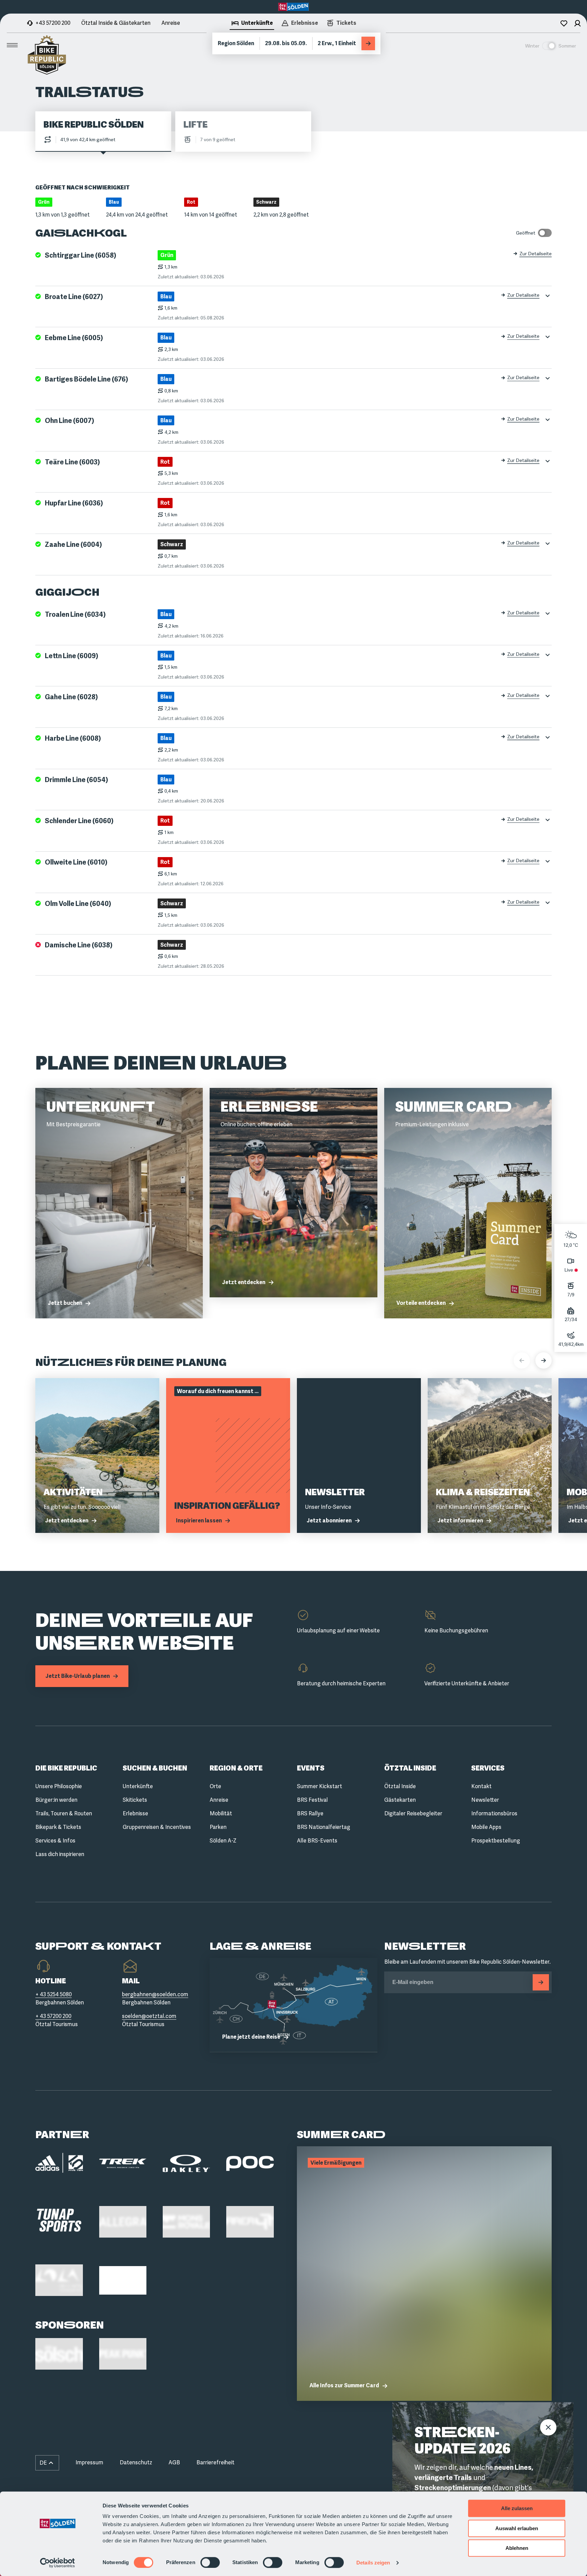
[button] (47, 2463)
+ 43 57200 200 (53, 2016)
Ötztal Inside (400, 1786)
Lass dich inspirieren (60, 1854)
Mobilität (221, 1813)
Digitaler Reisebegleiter (413, 1813)
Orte (215, 1786)
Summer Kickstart (319, 1786)
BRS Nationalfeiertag (324, 1827)
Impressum (89, 2462)
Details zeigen (373, 2563)
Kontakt (481, 1786)
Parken (218, 1827)
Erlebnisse (135, 1813)
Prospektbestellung (496, 1841)
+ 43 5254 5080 (54, 1994)
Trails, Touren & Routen (64, 1813)
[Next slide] (544, 1360)
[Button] (541, 1982)
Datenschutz (136, 2462)
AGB (174, 2462)
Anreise (171, 23)
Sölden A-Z (223, 1841)
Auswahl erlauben (517, 2528)
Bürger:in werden (56, 1800)
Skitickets (135, 1800)
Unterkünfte (138, 1786)
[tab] (252, 24)
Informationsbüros (494, 1813)
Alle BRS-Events (317, 1841)
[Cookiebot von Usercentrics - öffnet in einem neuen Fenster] (58, 2563)
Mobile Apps (486, 1827)
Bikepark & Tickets (58, 1827)
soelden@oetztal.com (149, 2016)
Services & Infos (55, 1841)
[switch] (210, 2562)
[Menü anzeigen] (12, 45)
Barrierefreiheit (215, 2462)
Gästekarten (400, 1800)
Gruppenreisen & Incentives (157, 1827)
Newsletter (485, 1800)
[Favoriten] (564, 23)
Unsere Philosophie (59, 1786)
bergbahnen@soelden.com (155, 1994)
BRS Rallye (310, 1813)
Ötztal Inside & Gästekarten (116, 23)
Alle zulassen (517, 2508)
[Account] (577, 23)
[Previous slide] (522, 1360)
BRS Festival (312, 1800)
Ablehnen (517, 2548)
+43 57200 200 (53, 23)
